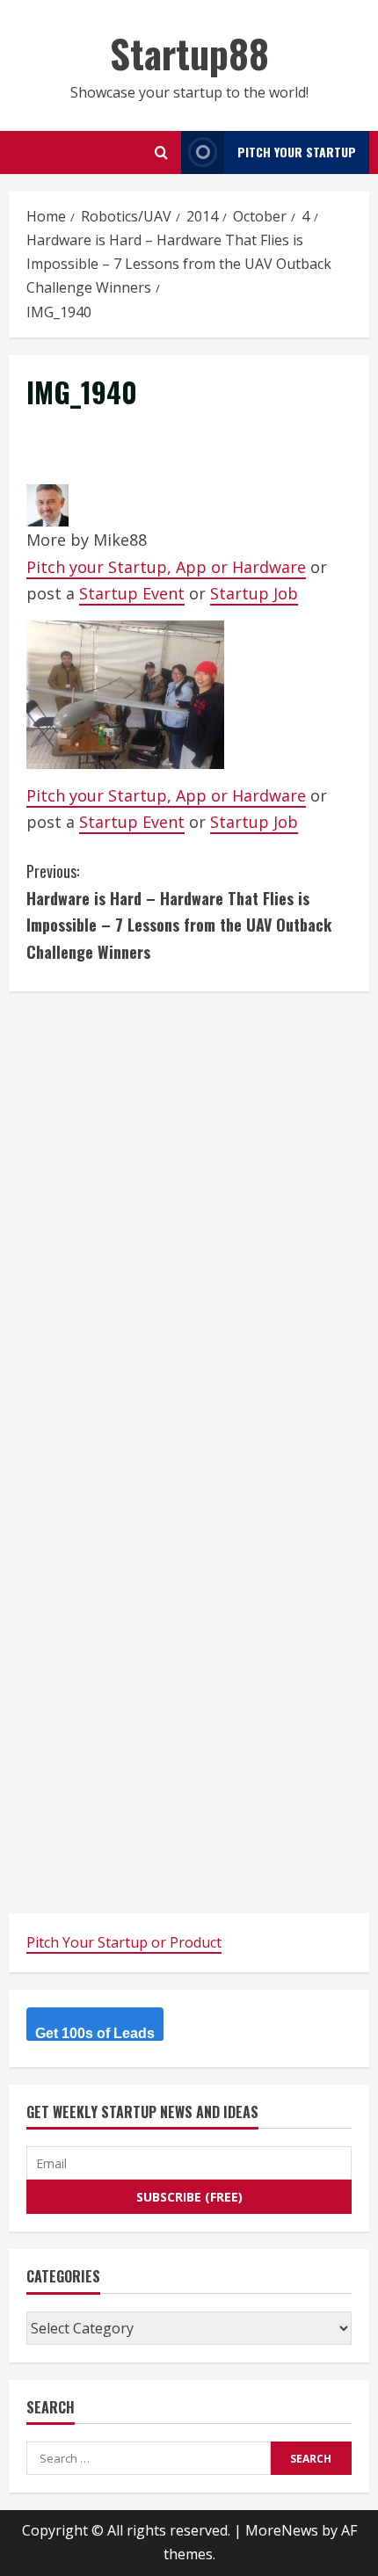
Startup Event (132, 593)
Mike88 (120, 540)
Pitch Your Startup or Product (124, 1942)
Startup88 (189, 53)
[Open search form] (161, 152)
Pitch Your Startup (297, 152)
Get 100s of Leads (95, 2033)
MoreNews (282, 2530)
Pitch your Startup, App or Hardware (166, 567)
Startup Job (254, 593)
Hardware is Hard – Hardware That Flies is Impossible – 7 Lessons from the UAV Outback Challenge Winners (179, 911)
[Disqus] (189, 1229)
